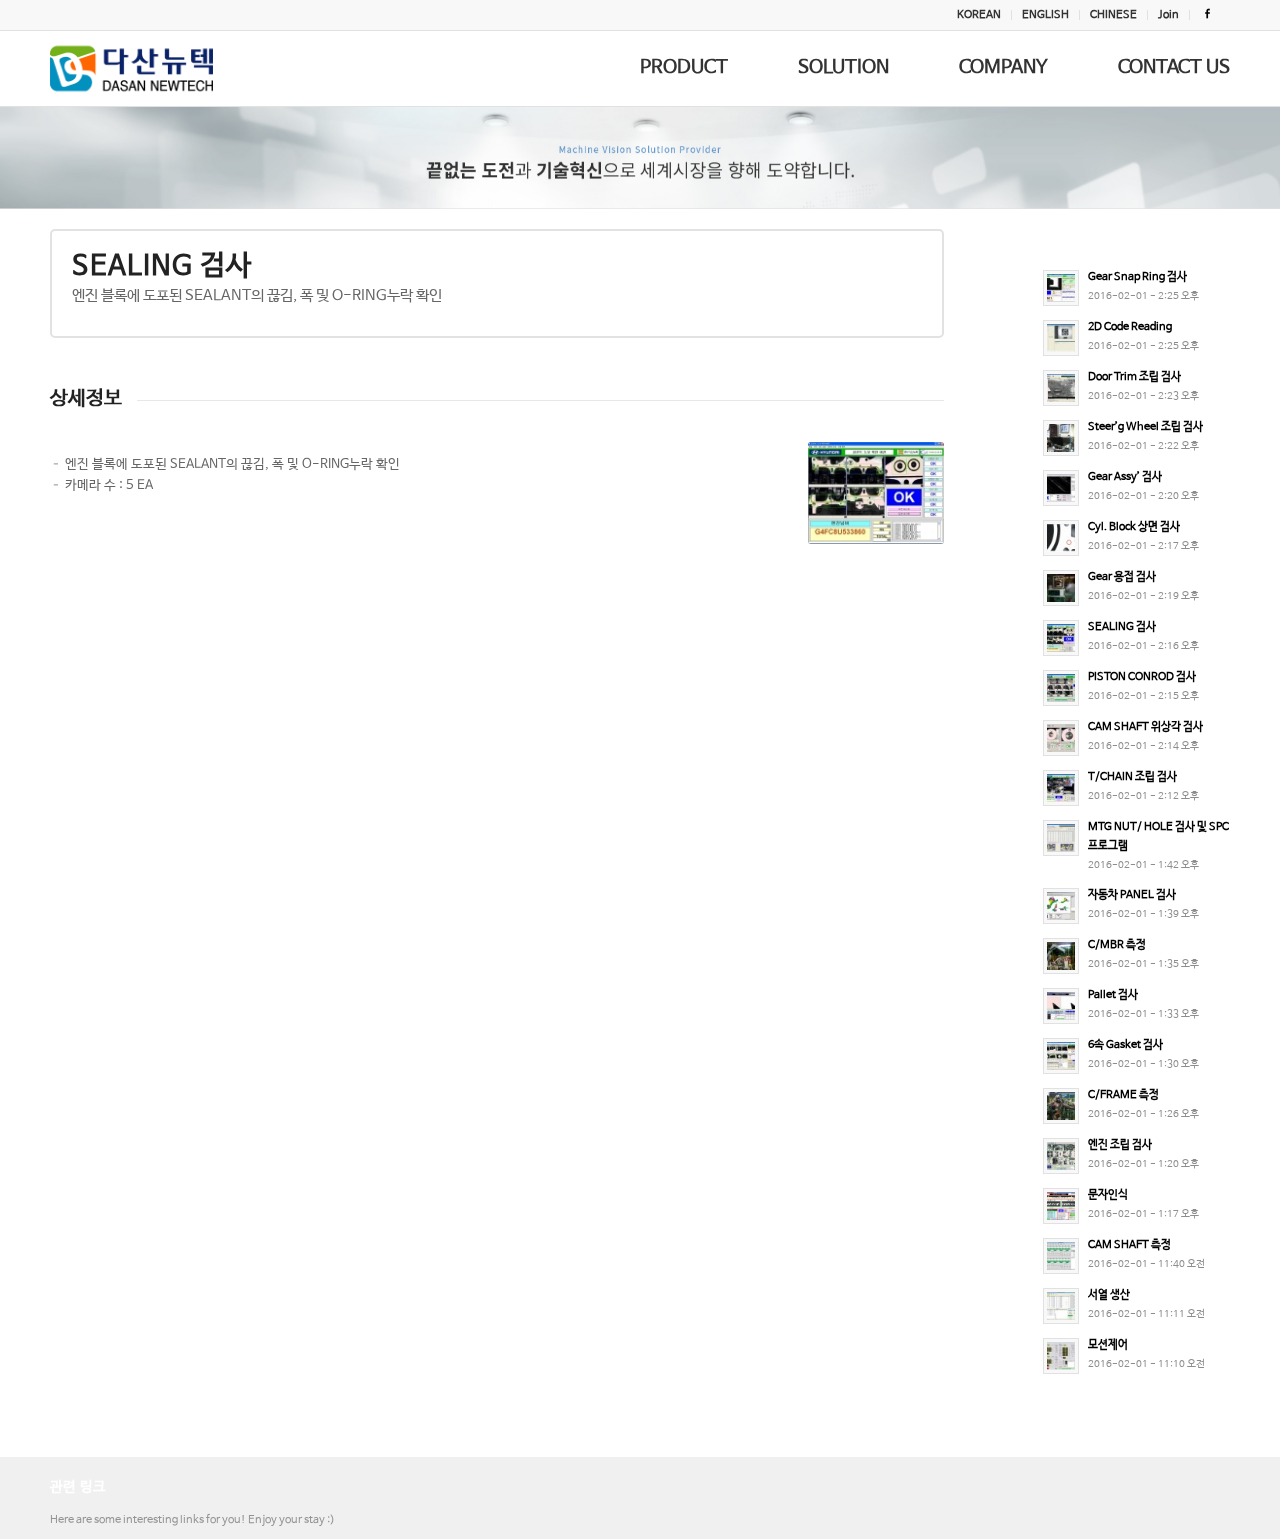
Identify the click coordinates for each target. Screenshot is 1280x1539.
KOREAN (979, 15)
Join (1168, 15)
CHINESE (1113, 15)
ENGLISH (1045, 15)
